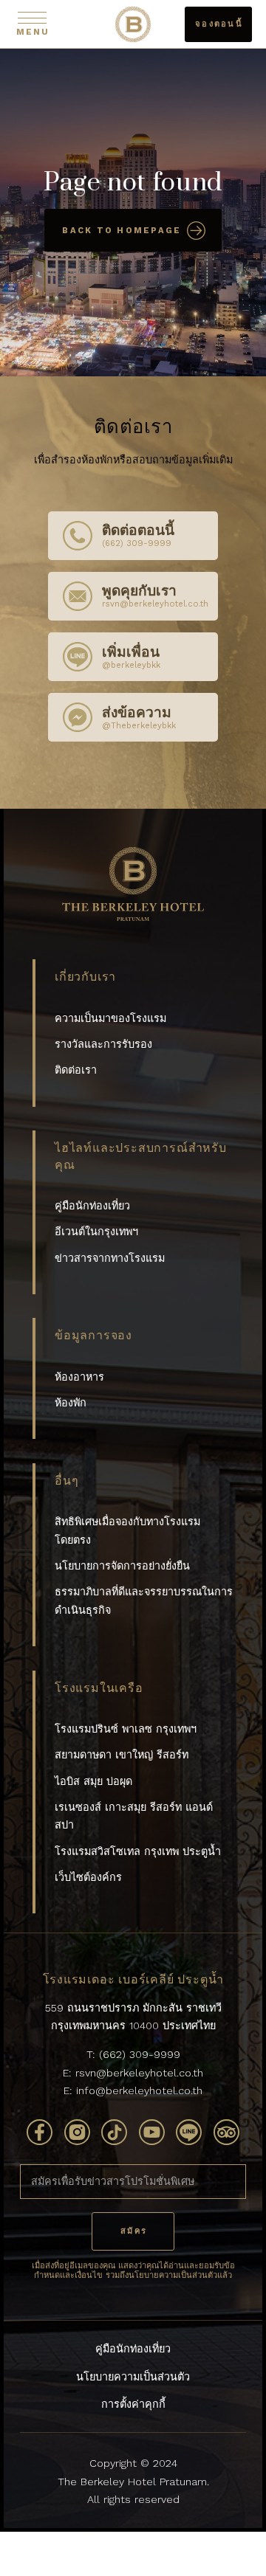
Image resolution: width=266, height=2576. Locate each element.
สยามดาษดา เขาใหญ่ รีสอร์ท (122, 1755)
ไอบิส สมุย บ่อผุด (93, 1781)
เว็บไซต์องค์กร (88, 1877)
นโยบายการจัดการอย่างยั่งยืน (122, 1566)
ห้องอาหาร (79, 1377)
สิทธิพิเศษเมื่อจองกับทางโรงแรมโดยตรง (127, 1530)
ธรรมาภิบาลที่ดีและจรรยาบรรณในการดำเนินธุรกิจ (144, 1600)
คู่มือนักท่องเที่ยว (92, 1206)
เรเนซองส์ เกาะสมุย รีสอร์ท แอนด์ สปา (134, 1816)
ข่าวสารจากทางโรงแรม (110, 1258)
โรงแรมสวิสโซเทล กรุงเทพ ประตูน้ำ (138, 1851)
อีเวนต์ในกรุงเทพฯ (96, 1232)
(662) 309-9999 (140, 2054)
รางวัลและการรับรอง (103, 1044)
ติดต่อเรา (76, 1070)
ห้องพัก (71, 1403)
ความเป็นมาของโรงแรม (110, 1018)
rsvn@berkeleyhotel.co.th (139, 2073)
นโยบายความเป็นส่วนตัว (133, 2377)
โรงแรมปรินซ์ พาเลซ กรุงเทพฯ (126, 1729)
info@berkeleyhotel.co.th (139, 2090)
